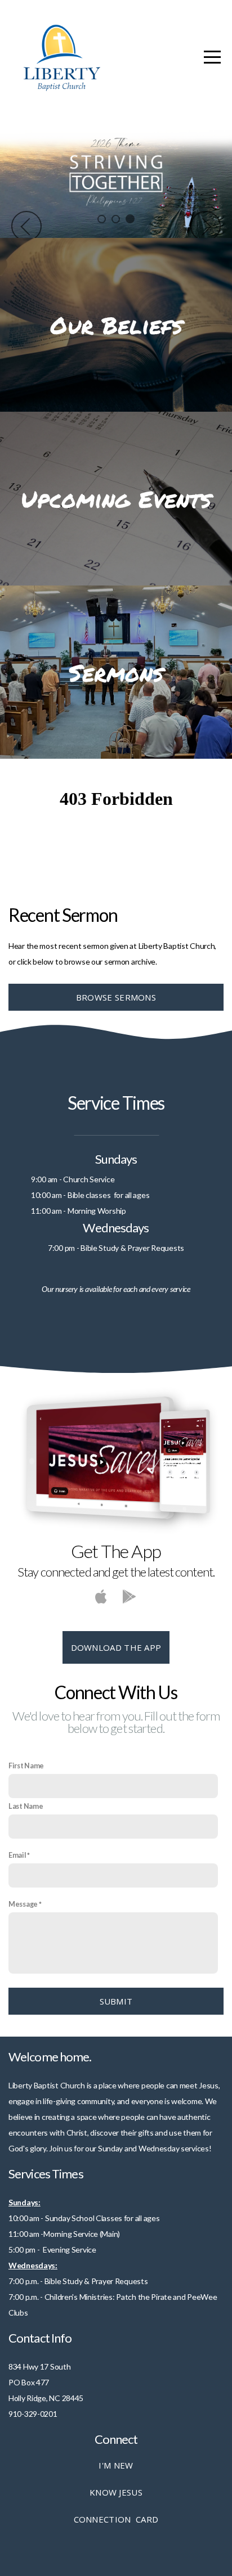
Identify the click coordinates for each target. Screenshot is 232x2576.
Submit (116, 2001)
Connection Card (116, 2519)
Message (23, 1904)
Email (17, 1855)
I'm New (116, 2465)
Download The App (116, 1647)
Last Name (26, 1806)
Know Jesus (116, 2492)
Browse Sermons (116, 997)
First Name (26, 1766)
